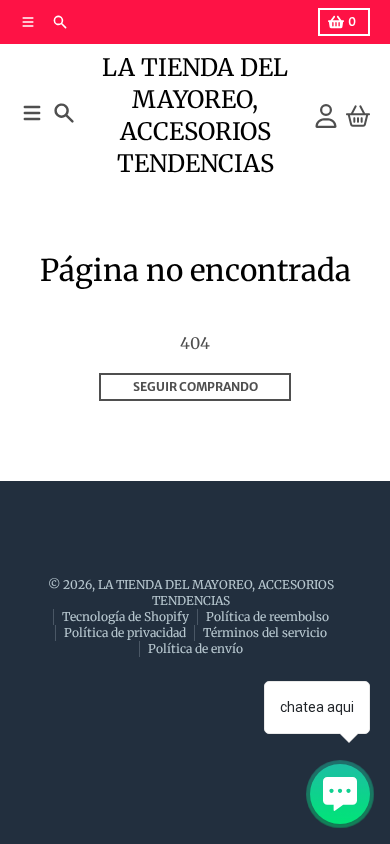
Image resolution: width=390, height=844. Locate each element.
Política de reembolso (267, 616)
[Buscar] (64, 113)
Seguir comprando (195, 386)
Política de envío (195, 648)
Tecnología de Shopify (125, 616)
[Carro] (358, 116)
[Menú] (32, 113)
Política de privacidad (125, 632)
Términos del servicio (265, 632)
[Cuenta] (326, 116)
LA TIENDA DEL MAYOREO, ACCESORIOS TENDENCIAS (195, 115)
